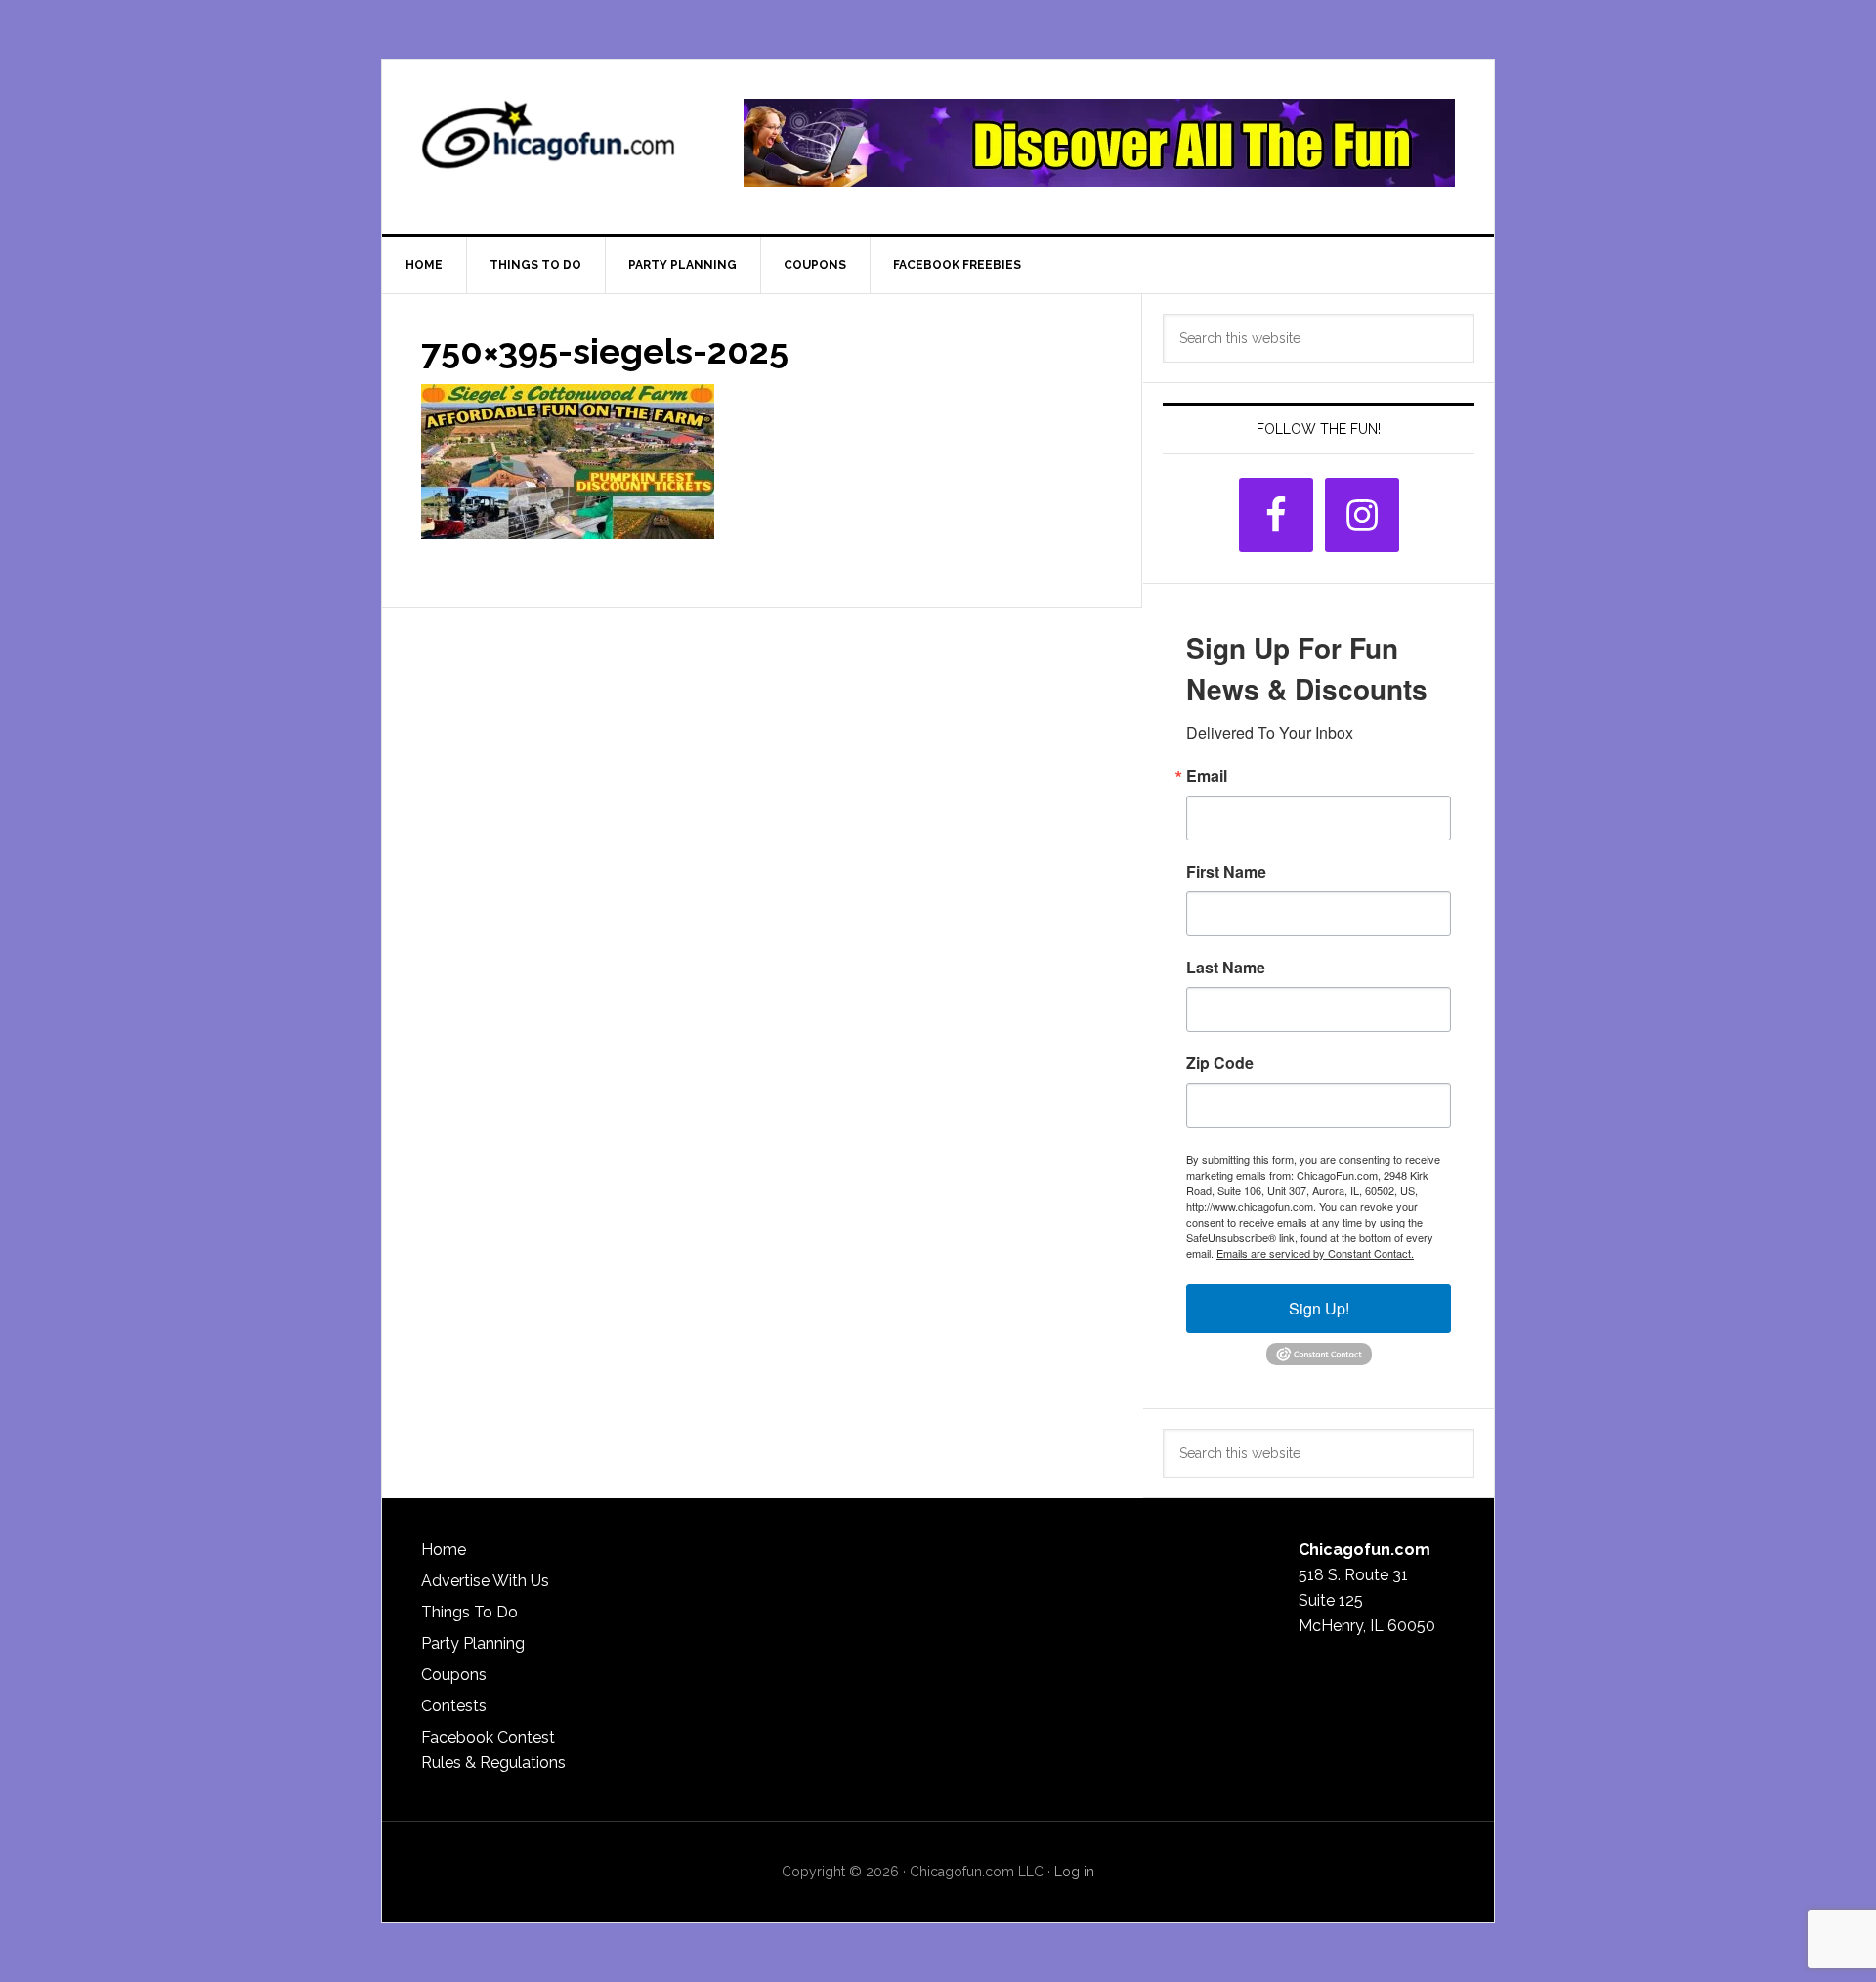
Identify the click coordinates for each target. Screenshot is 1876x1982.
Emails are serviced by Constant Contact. (1315, 1253)
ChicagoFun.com (548, 143)
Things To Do (469, 1612)
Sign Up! (1319, 1308)
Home (444, 1550)
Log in (1074, 1872)
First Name (1226, 872)
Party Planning (473, 1643)
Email (1207, 776)
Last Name (1226, 968)
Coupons (454, 1675)
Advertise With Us (485, 1581)
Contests (454, 1706)
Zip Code (1220, 1063)
